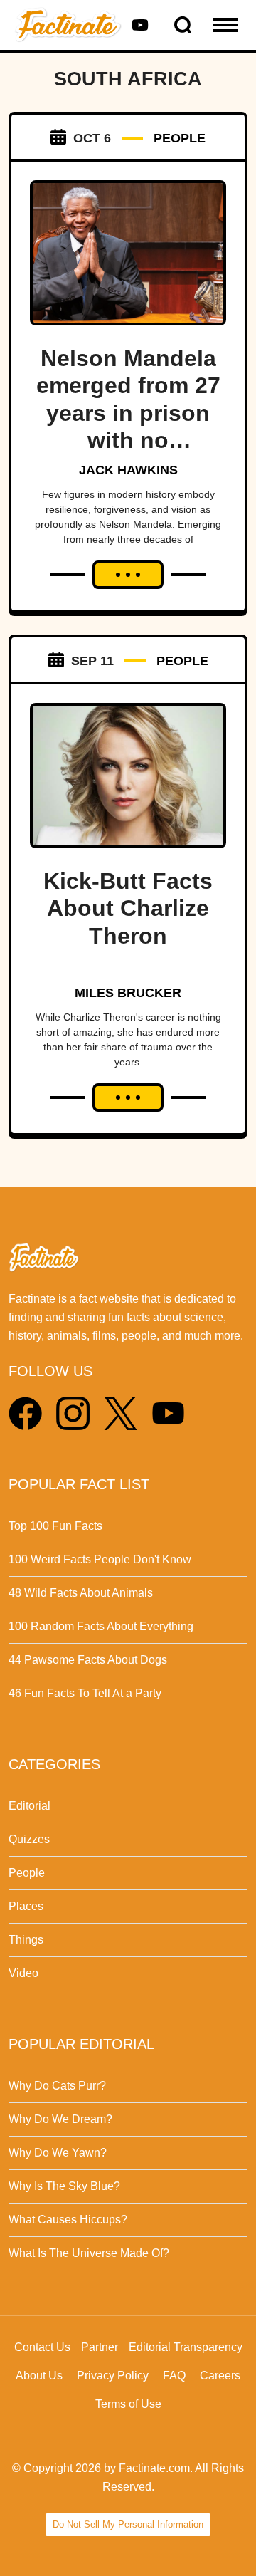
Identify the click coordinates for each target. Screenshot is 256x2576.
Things (26, 1940)
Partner (100, 2347)
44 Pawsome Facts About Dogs (88, 1660)
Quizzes (29, 1839)
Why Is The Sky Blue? (64, 2186)
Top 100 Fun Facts (55, 1526)
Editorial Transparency (186, 2347)
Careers (220, 2376)
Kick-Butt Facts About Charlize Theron (128, 908)
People (27, 1873)
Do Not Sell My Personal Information (128, 2524)
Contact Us (42, 2347)
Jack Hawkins (128, 470)
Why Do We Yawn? (58, 2153)
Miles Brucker (128, 993)
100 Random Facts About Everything (101, 1626)
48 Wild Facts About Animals (81, 1593)
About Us (39, 2376)
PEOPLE (180, 138)
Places (26, 1906)
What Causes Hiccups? (68, 2220)
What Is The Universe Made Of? (89, 2253)
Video (23, 1973)
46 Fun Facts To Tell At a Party (85, 1693)
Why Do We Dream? (60, 2119)
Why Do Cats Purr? (57, 2086)
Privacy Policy (113, 2376)
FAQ (174, 2376)
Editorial (30, 1806)
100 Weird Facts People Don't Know (100, 1559)
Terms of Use (128, 2404)
